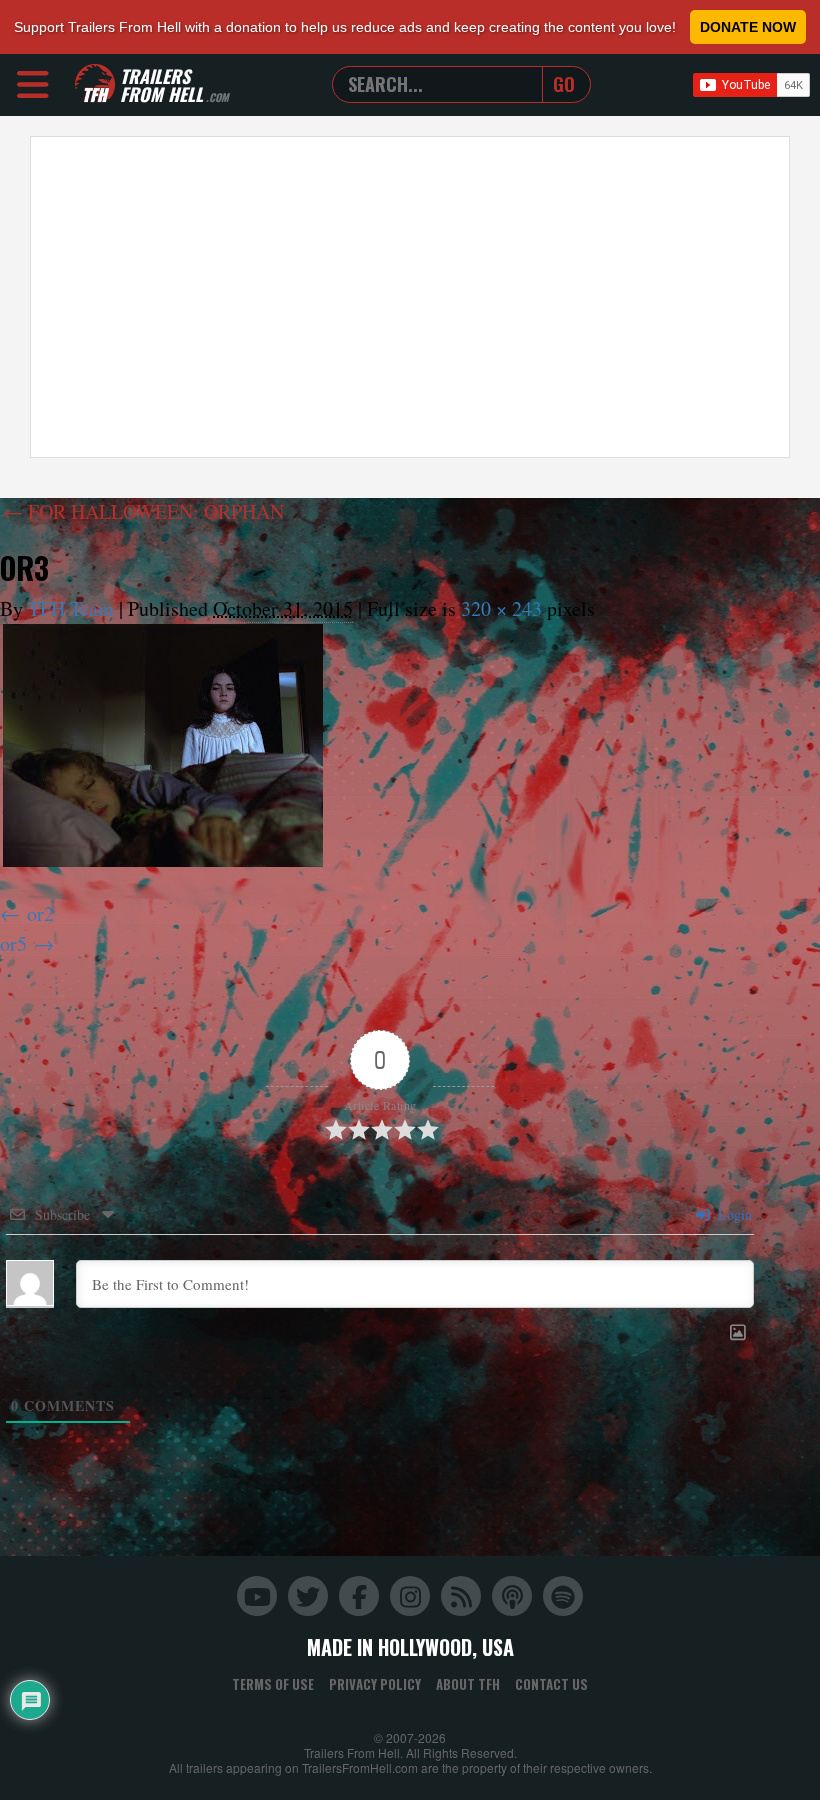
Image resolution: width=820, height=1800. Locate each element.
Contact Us (551, 1684)
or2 (40, 913)
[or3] (163, 745)
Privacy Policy (375, 1684)
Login (733, 1214)
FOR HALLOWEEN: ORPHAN (143, 511)
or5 (13, 943)
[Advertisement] (410, 297)
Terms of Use (273, 1684)
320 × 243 (501, 608)
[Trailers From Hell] (95, 84)
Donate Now (748, 27)
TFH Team (71, 608)
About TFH (468, 1684)
